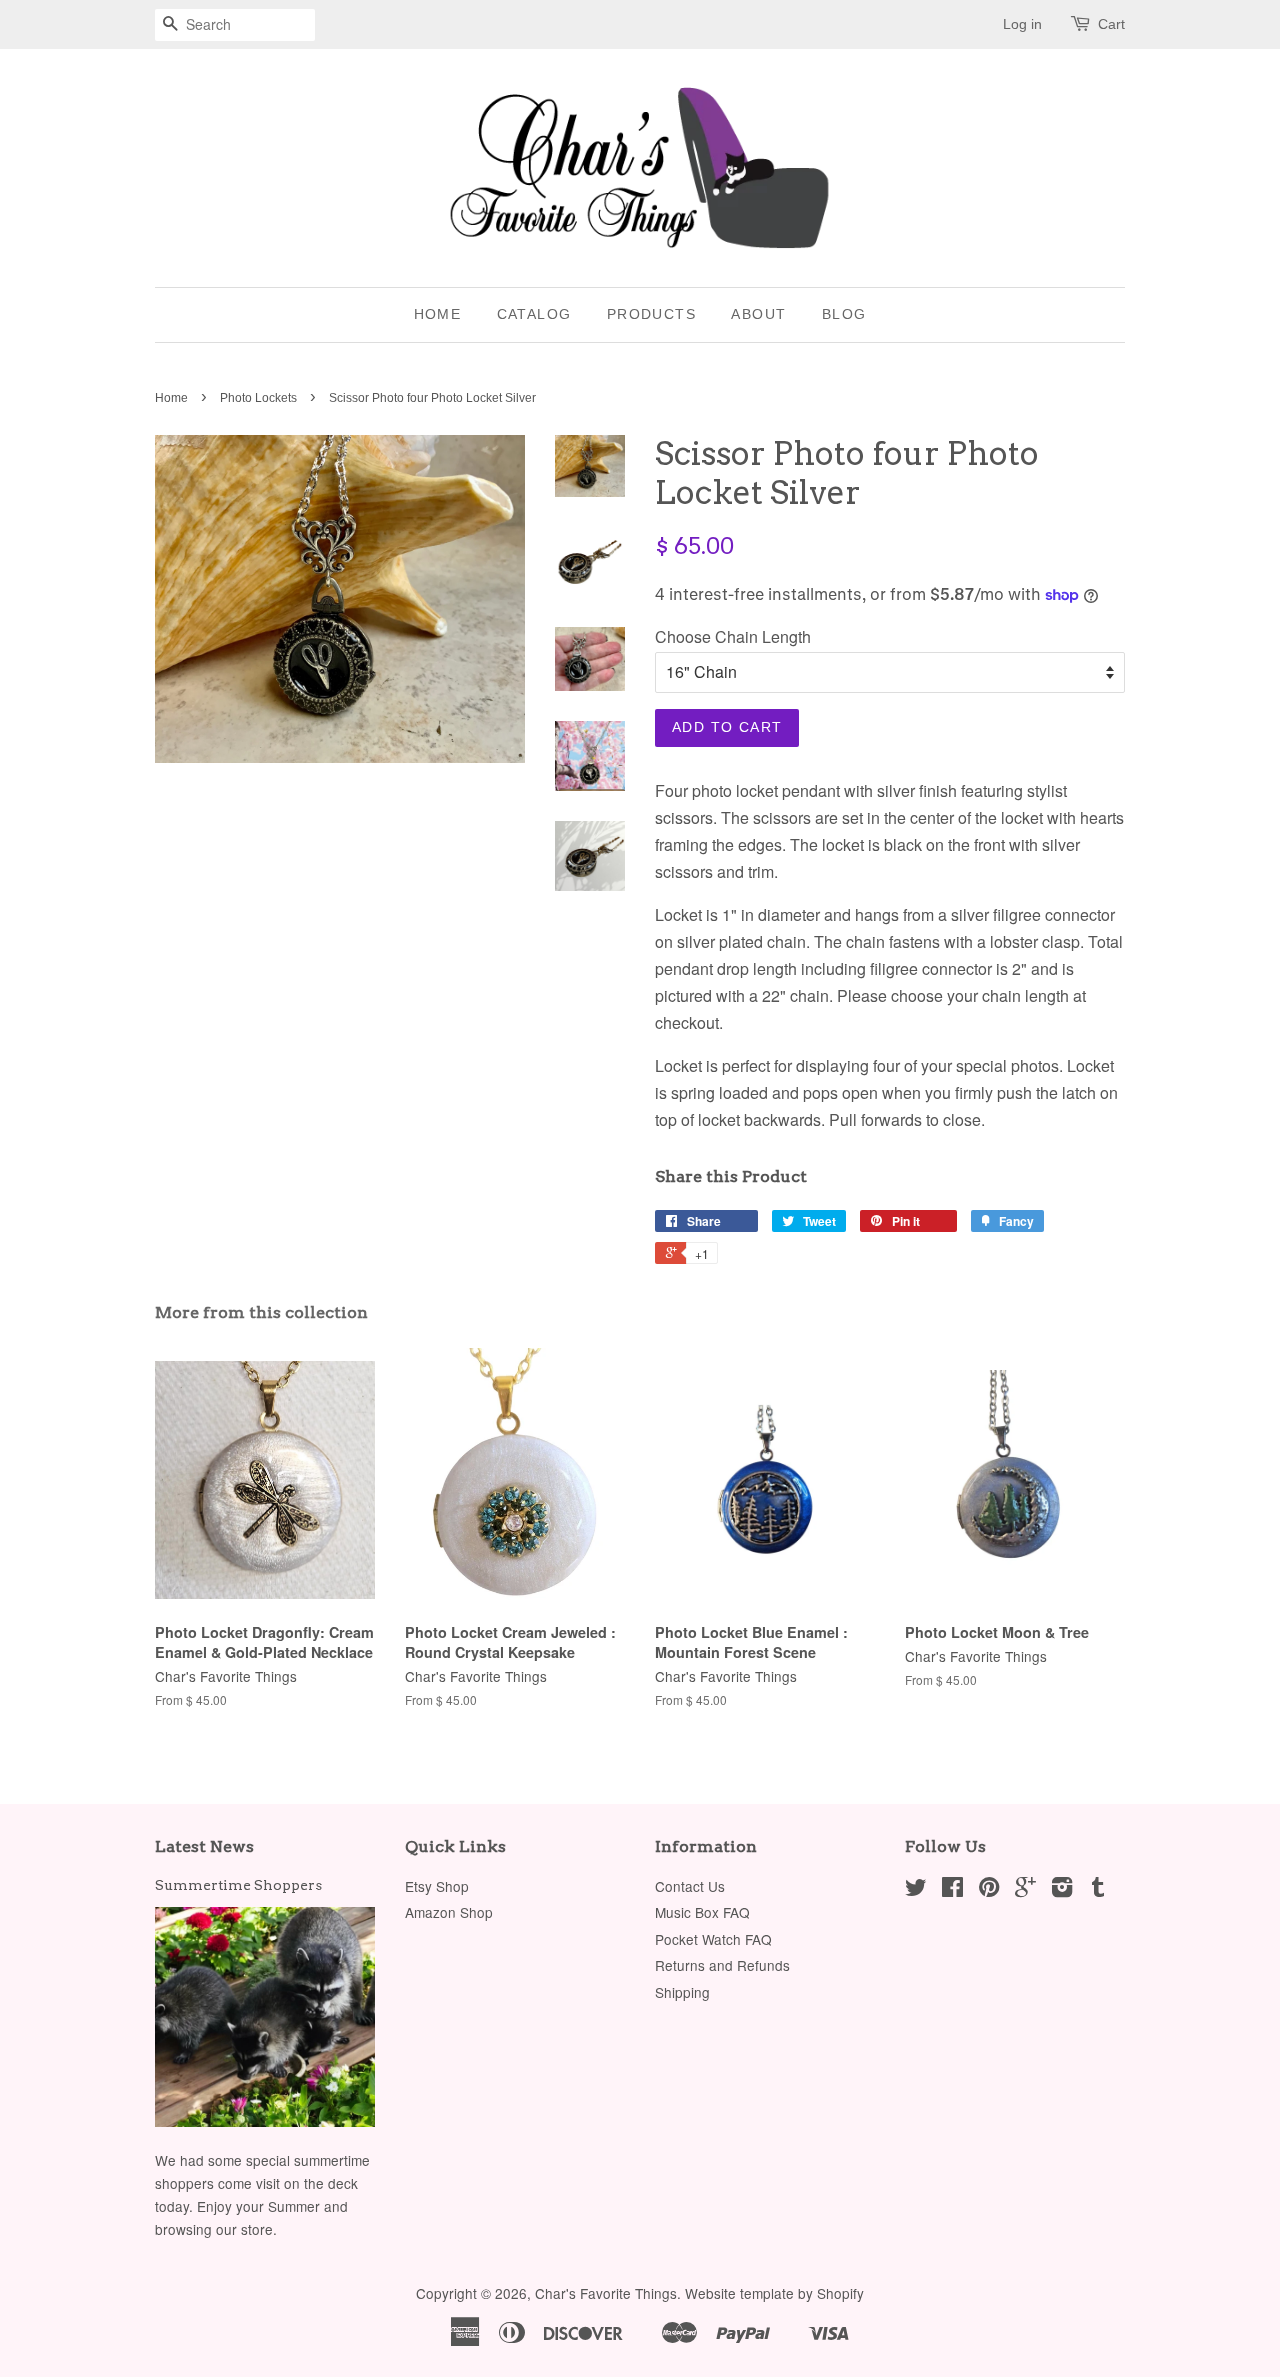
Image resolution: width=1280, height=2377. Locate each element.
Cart (1111, 24)
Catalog (534, 314)
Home (438, 314)
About (758, 314)
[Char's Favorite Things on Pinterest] (989, 1890)
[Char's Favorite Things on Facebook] (952, 1890)
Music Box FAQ (702, 1912)
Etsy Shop (437, 1886)
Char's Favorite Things (606, 2293)
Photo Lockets (258, 398)
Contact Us (690, 1886)
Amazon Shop (449, 1912)
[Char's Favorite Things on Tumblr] (1098, 1890)
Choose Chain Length (733, 636)
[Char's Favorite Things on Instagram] (1062, 1890)
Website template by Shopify (774, 2293)
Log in (1022, 24)
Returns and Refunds (722, 1965)
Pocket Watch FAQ (713, 1939)
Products (651, 314)
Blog (844, 314)
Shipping (682, 1992)
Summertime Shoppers (238, 1885)
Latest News (204, 1846)
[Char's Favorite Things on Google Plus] (1025, 1890)
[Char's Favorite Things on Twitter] (916, 1890)
